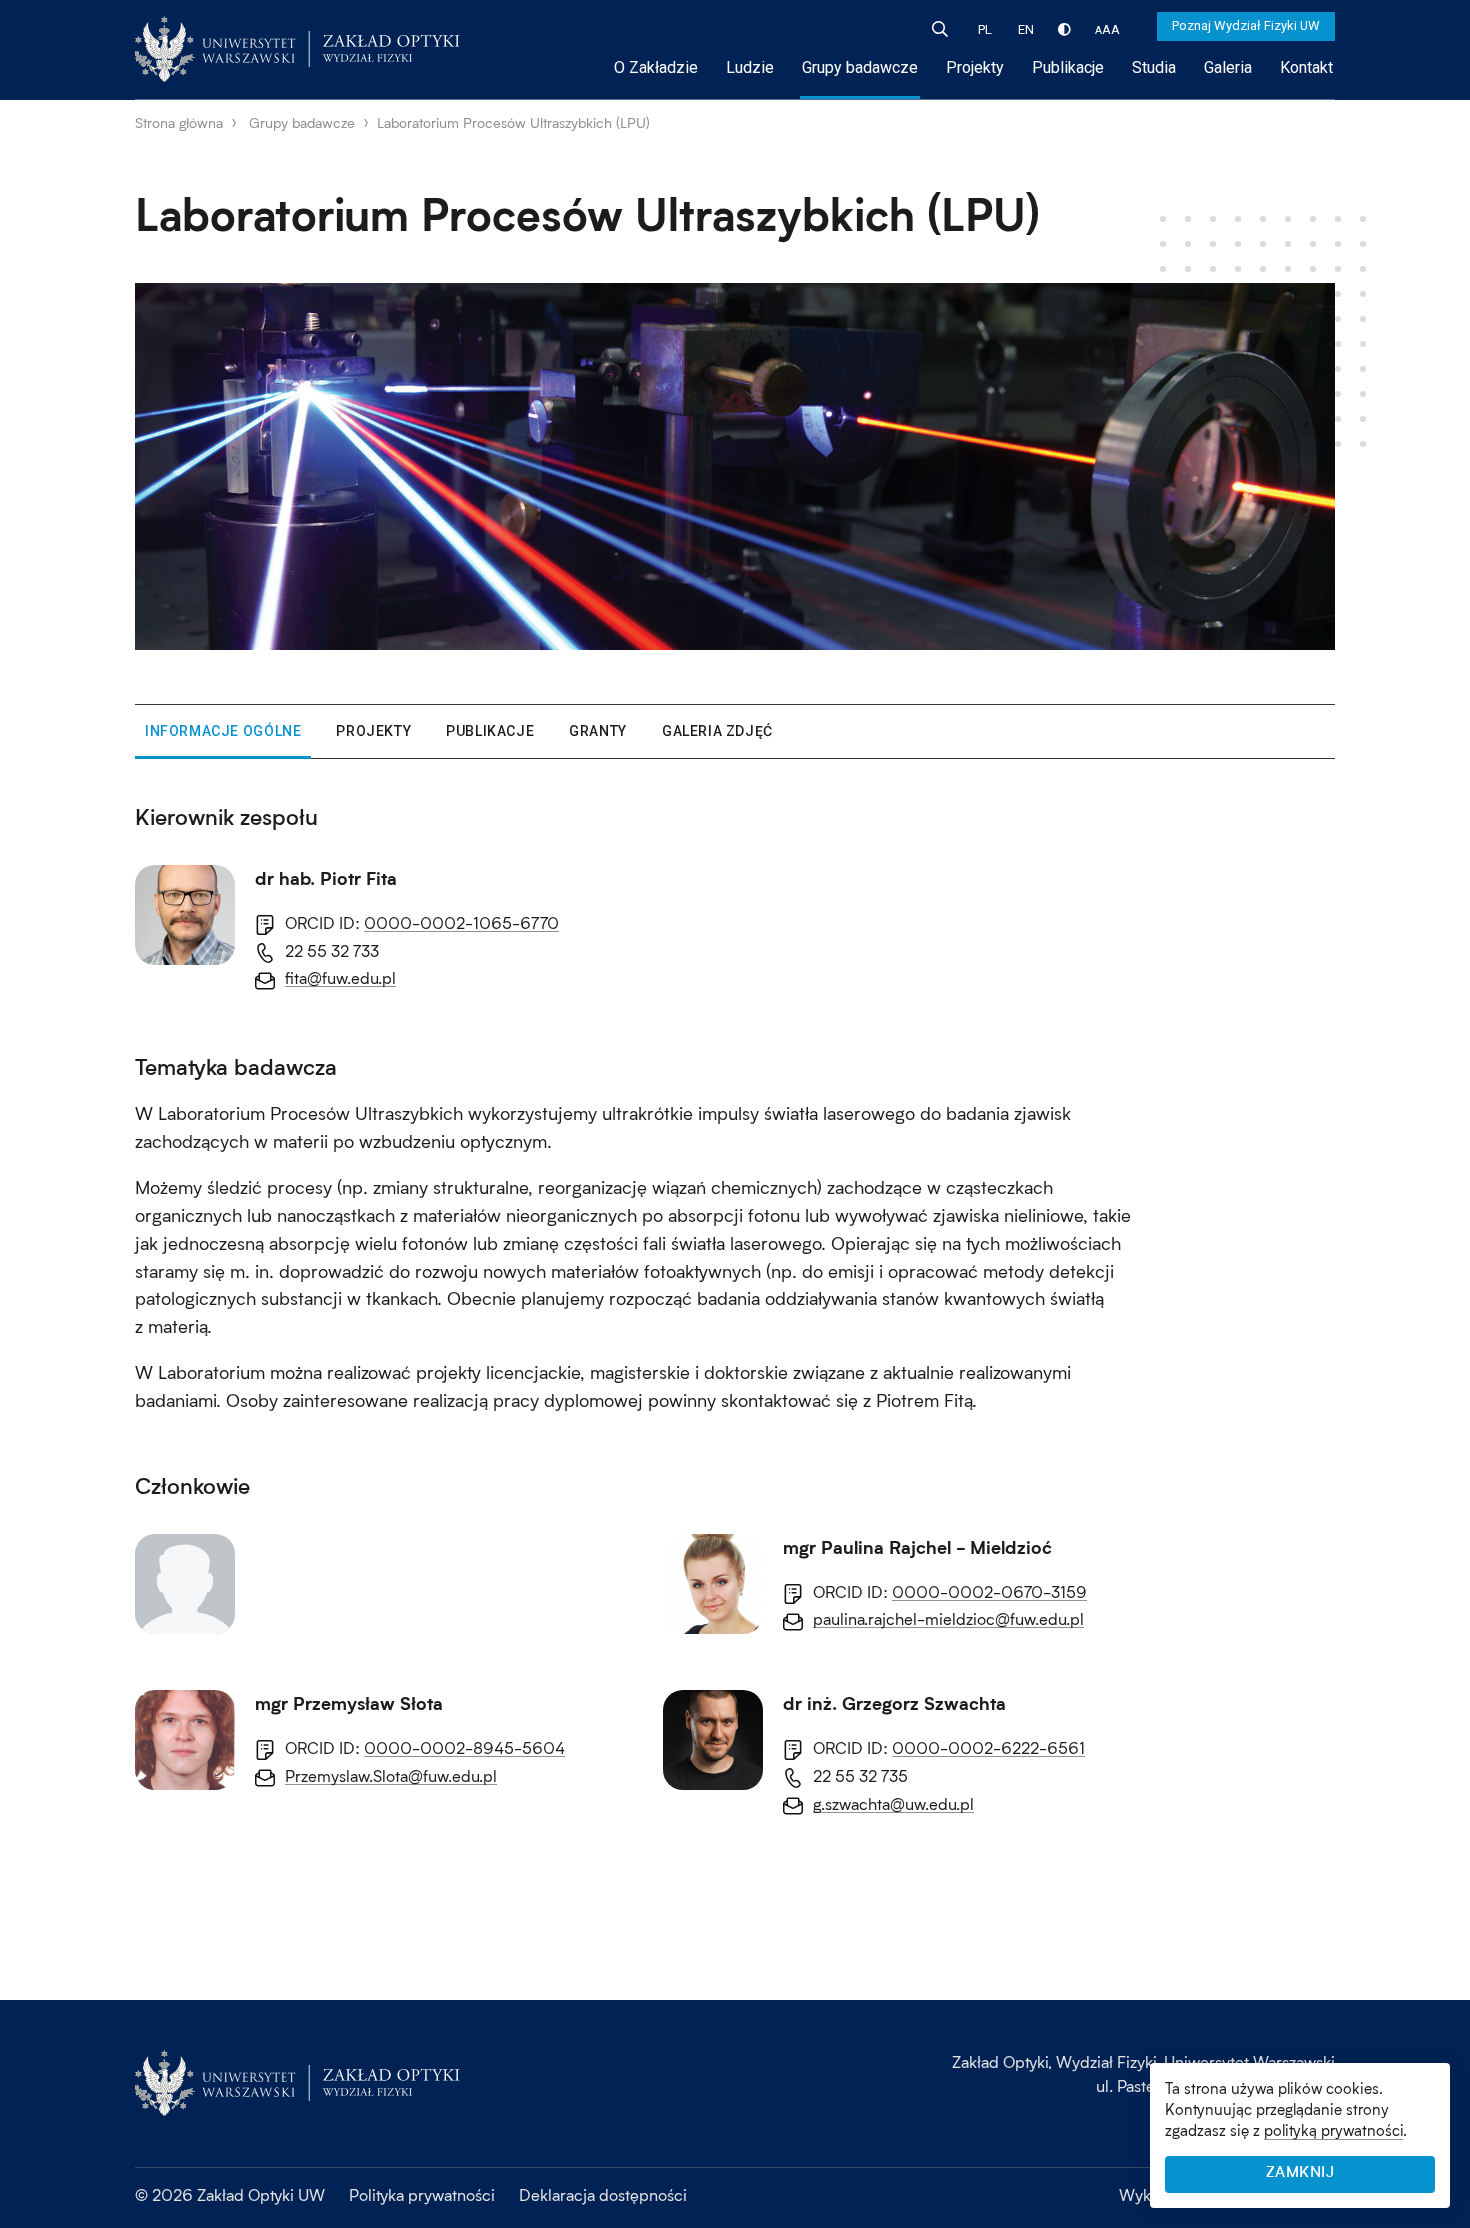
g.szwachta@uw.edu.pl (893, 1803)
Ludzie (750, 67)
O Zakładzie (656, 67)
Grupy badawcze (860, 67)
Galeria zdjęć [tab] (717, 731)
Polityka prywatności (422, 2194)
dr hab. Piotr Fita (326, 878)
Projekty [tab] (373, 731)
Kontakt (1306, 67)
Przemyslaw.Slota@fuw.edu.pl (391, 1775)
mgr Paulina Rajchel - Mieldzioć (917, 1547)
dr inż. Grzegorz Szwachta (894, 1703)
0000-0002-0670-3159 (989, 1591)
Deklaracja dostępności (603, 2194)
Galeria (1228, 67)
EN (1026, 29)
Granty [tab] (598, 731)
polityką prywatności (1333, 2130)
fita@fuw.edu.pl (340, 977)
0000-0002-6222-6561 (988, 1747)
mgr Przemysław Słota (349, 1703)
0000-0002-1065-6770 (461, 922)
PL (985, 29)
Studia (1154, 67)
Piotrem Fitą (924, 1400)
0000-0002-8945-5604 (464, 1747)
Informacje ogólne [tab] (223, 731)
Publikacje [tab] (490, 731)
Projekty (975, 67)
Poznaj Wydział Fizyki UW (1246, 25)
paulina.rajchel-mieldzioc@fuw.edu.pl (948, 1618)
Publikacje (1068, 67)
